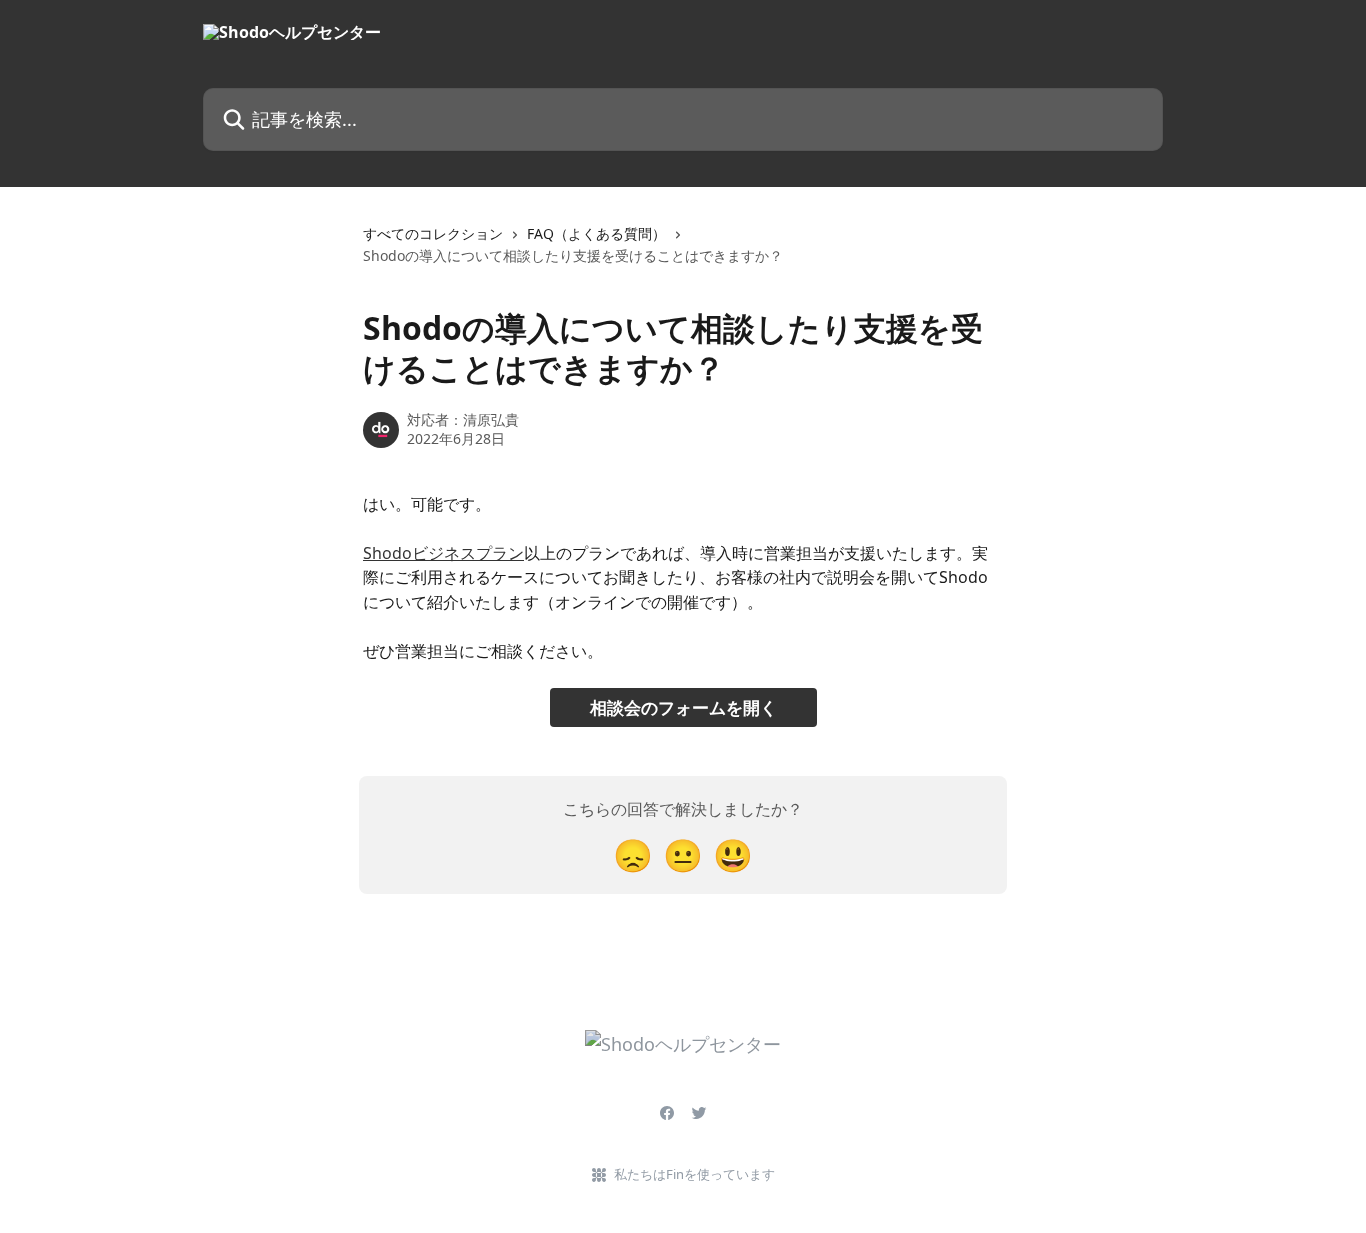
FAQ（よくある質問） (596, 233)
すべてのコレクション (433, 233)
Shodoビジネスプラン (443, 553)
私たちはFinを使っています (694, 1174)
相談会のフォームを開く (683, 707)
